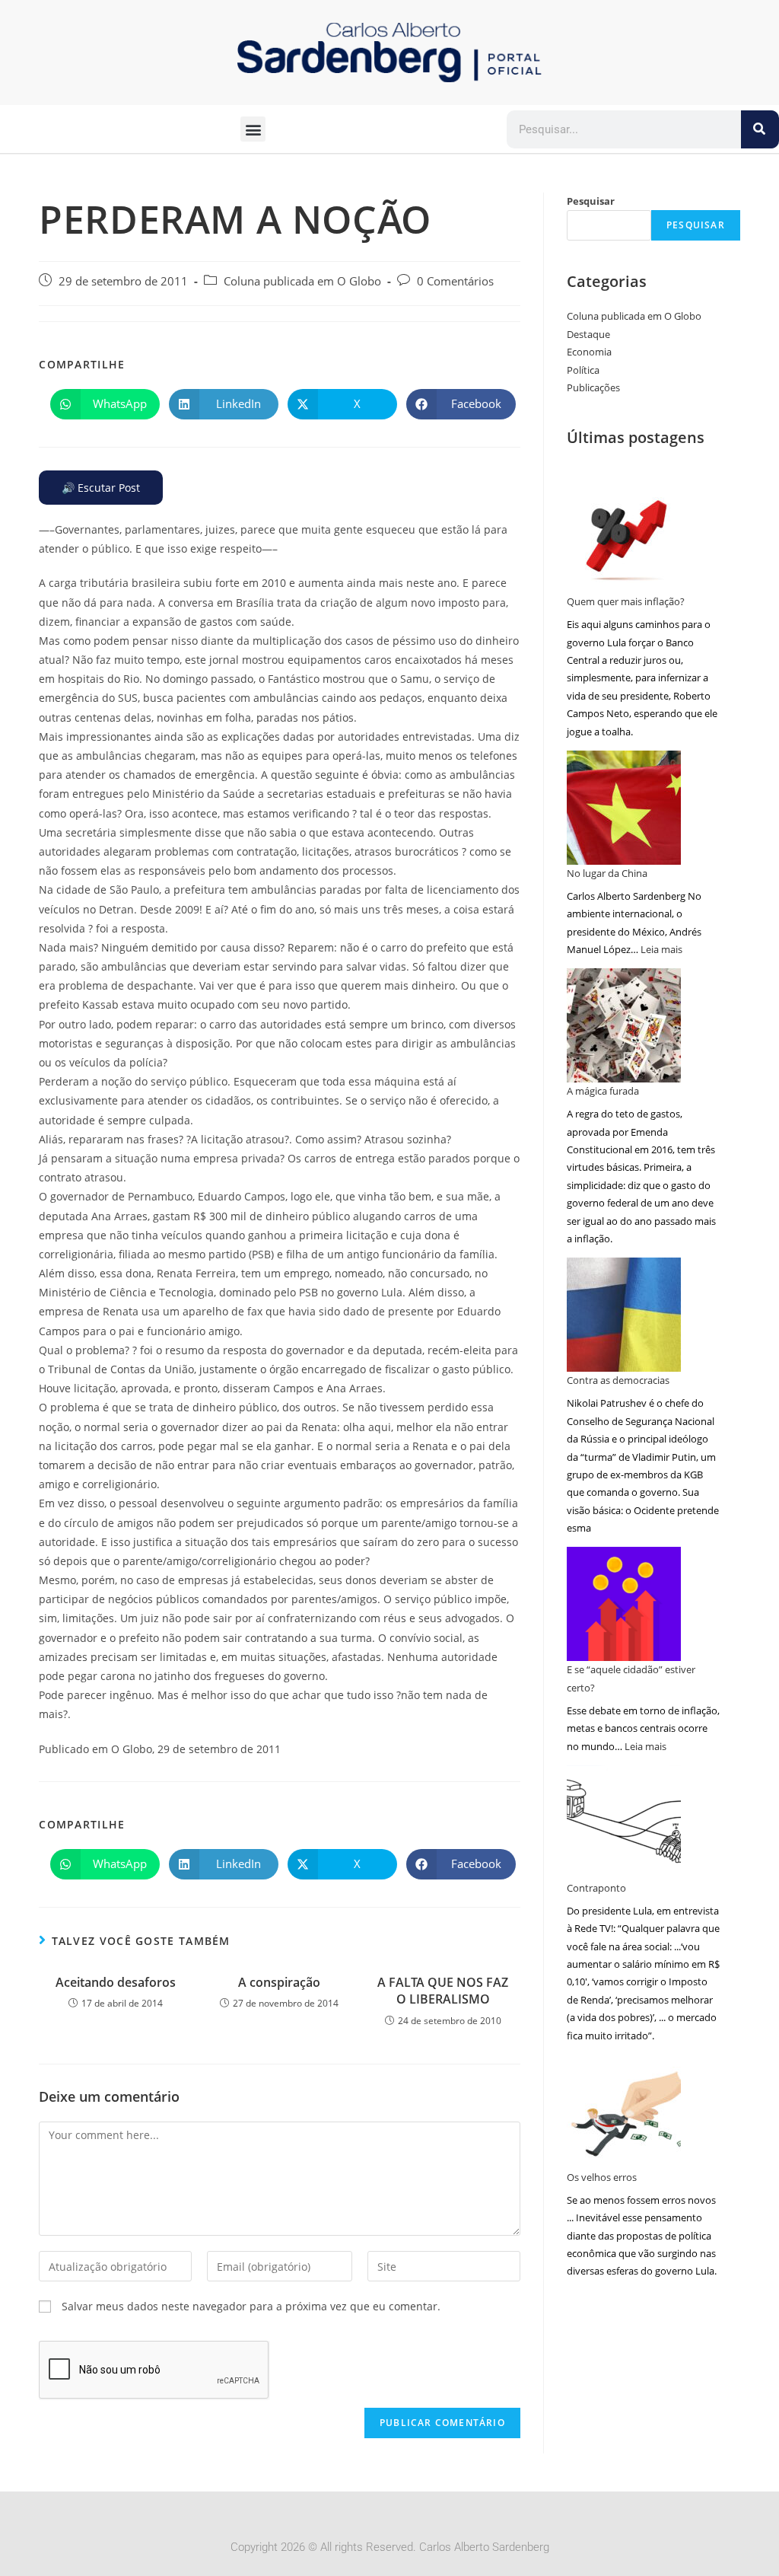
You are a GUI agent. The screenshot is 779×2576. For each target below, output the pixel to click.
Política (583, 370)
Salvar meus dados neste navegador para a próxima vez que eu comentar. (251, 2306)
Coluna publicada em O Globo (302, 281)
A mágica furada (603, 1091)
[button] (253, 129)
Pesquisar (591, 201)
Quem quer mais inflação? (626, 601)
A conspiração (279, 1982)
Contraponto (596, 1888)
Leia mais (661, 949)
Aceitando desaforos (116, 1982)
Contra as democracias (618, 1380)
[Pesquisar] (760, 129)
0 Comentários (455, 281)
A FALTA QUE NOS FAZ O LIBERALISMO (443, 1991)
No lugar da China (607, 873)
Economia (589, 352)
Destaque (588, 334)
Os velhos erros (602, 2177)
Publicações (593, 387)
